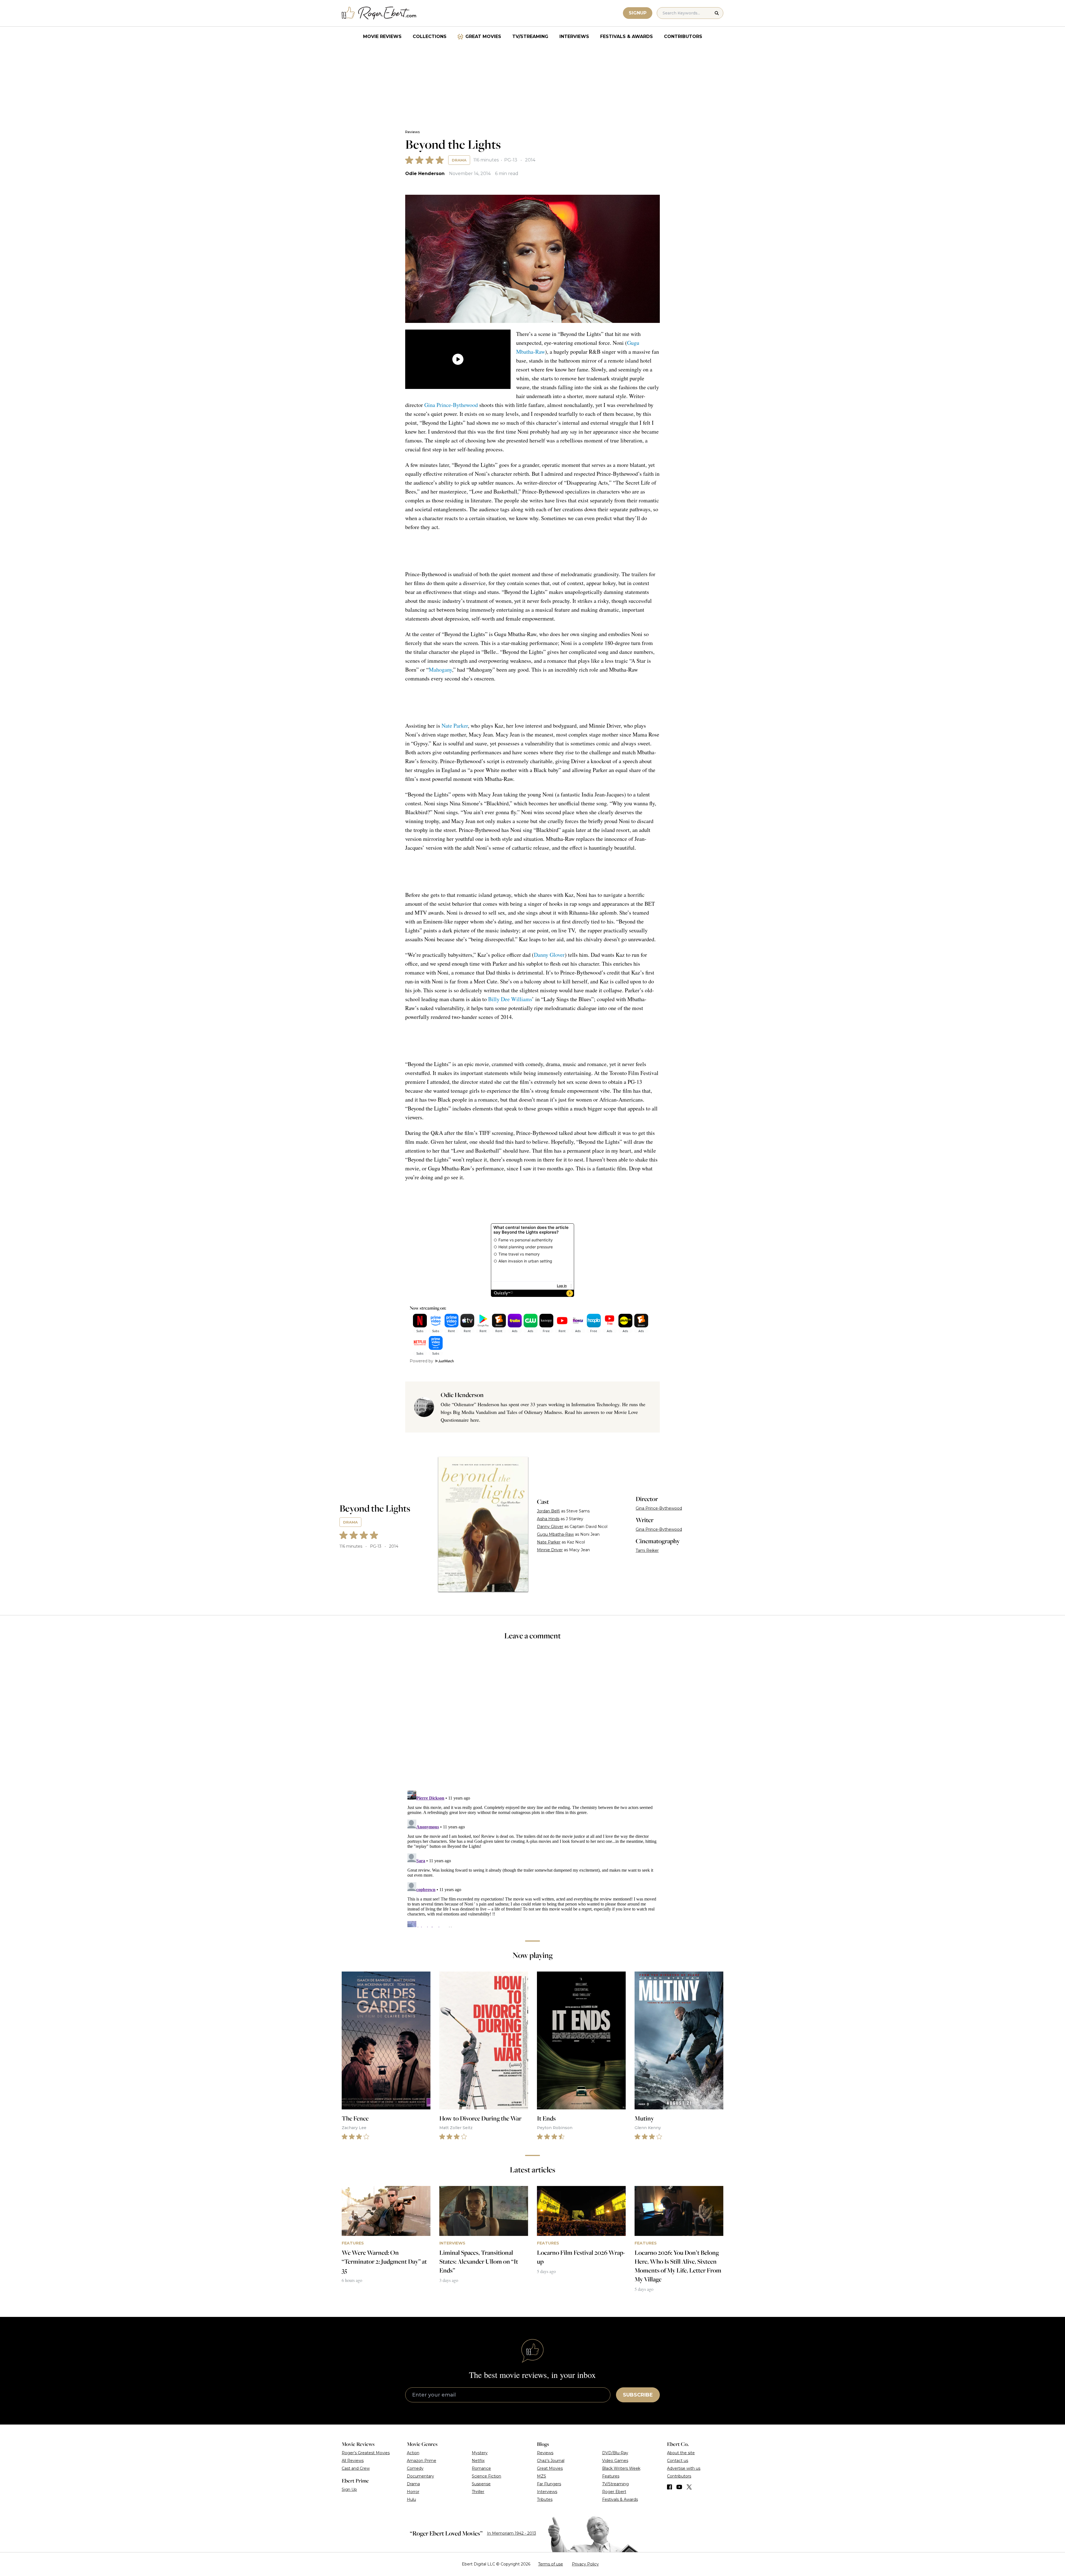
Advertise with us (684, 2468)
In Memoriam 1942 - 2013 (512, 2533)
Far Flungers (549, 2484)
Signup (638, 13)
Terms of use (551, 2564)
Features (611, 2476)
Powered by (421, 1361)
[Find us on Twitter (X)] (689, 2487)
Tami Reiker (647, 1550)
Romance (481, 2468)
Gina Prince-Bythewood (451, 405)
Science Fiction (486, 2476)
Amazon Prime (422, 2461)
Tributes (545, 2499)
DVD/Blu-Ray (615, 2453)
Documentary (420, 2476)
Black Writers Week (621, 2468)
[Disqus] (532, 1858)
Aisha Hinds (548, 1519)
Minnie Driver (550, 1550)
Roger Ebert (614, 2492)
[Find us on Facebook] (670, 2487)
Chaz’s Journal (551, 2461)
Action (413, 2453)
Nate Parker (455, 726)
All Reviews (353, 2461)
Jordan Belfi (548, 1511)
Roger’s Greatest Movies (366, 2453)
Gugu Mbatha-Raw (555, 1534)
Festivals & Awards (627, 36)
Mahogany (440, 670)
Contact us (678, 2461)
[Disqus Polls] (532, 1719)
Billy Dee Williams (510, 999)
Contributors (683, 36)
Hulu (411, 2499)
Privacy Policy (585, 2564)
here (475, 1420)
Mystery (480, 2453)
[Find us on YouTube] (679, 2487)
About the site (681, 2453)
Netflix (478, 2461)
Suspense (481, 2484)
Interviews (574, 36)
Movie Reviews (382, 36)
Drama (459, 160)
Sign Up (349, 2489)
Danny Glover (549, 955)
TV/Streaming (530, 36)
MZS (542, 2476)
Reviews (412, 132)
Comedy (415, 2468)
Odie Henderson (425, 174)
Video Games (615, 2461)
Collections (430, 36)
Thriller (478, 2492)
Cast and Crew (356, 2468)
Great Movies (483, 36)
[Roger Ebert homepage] (379, 13)
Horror (413, 2492)
